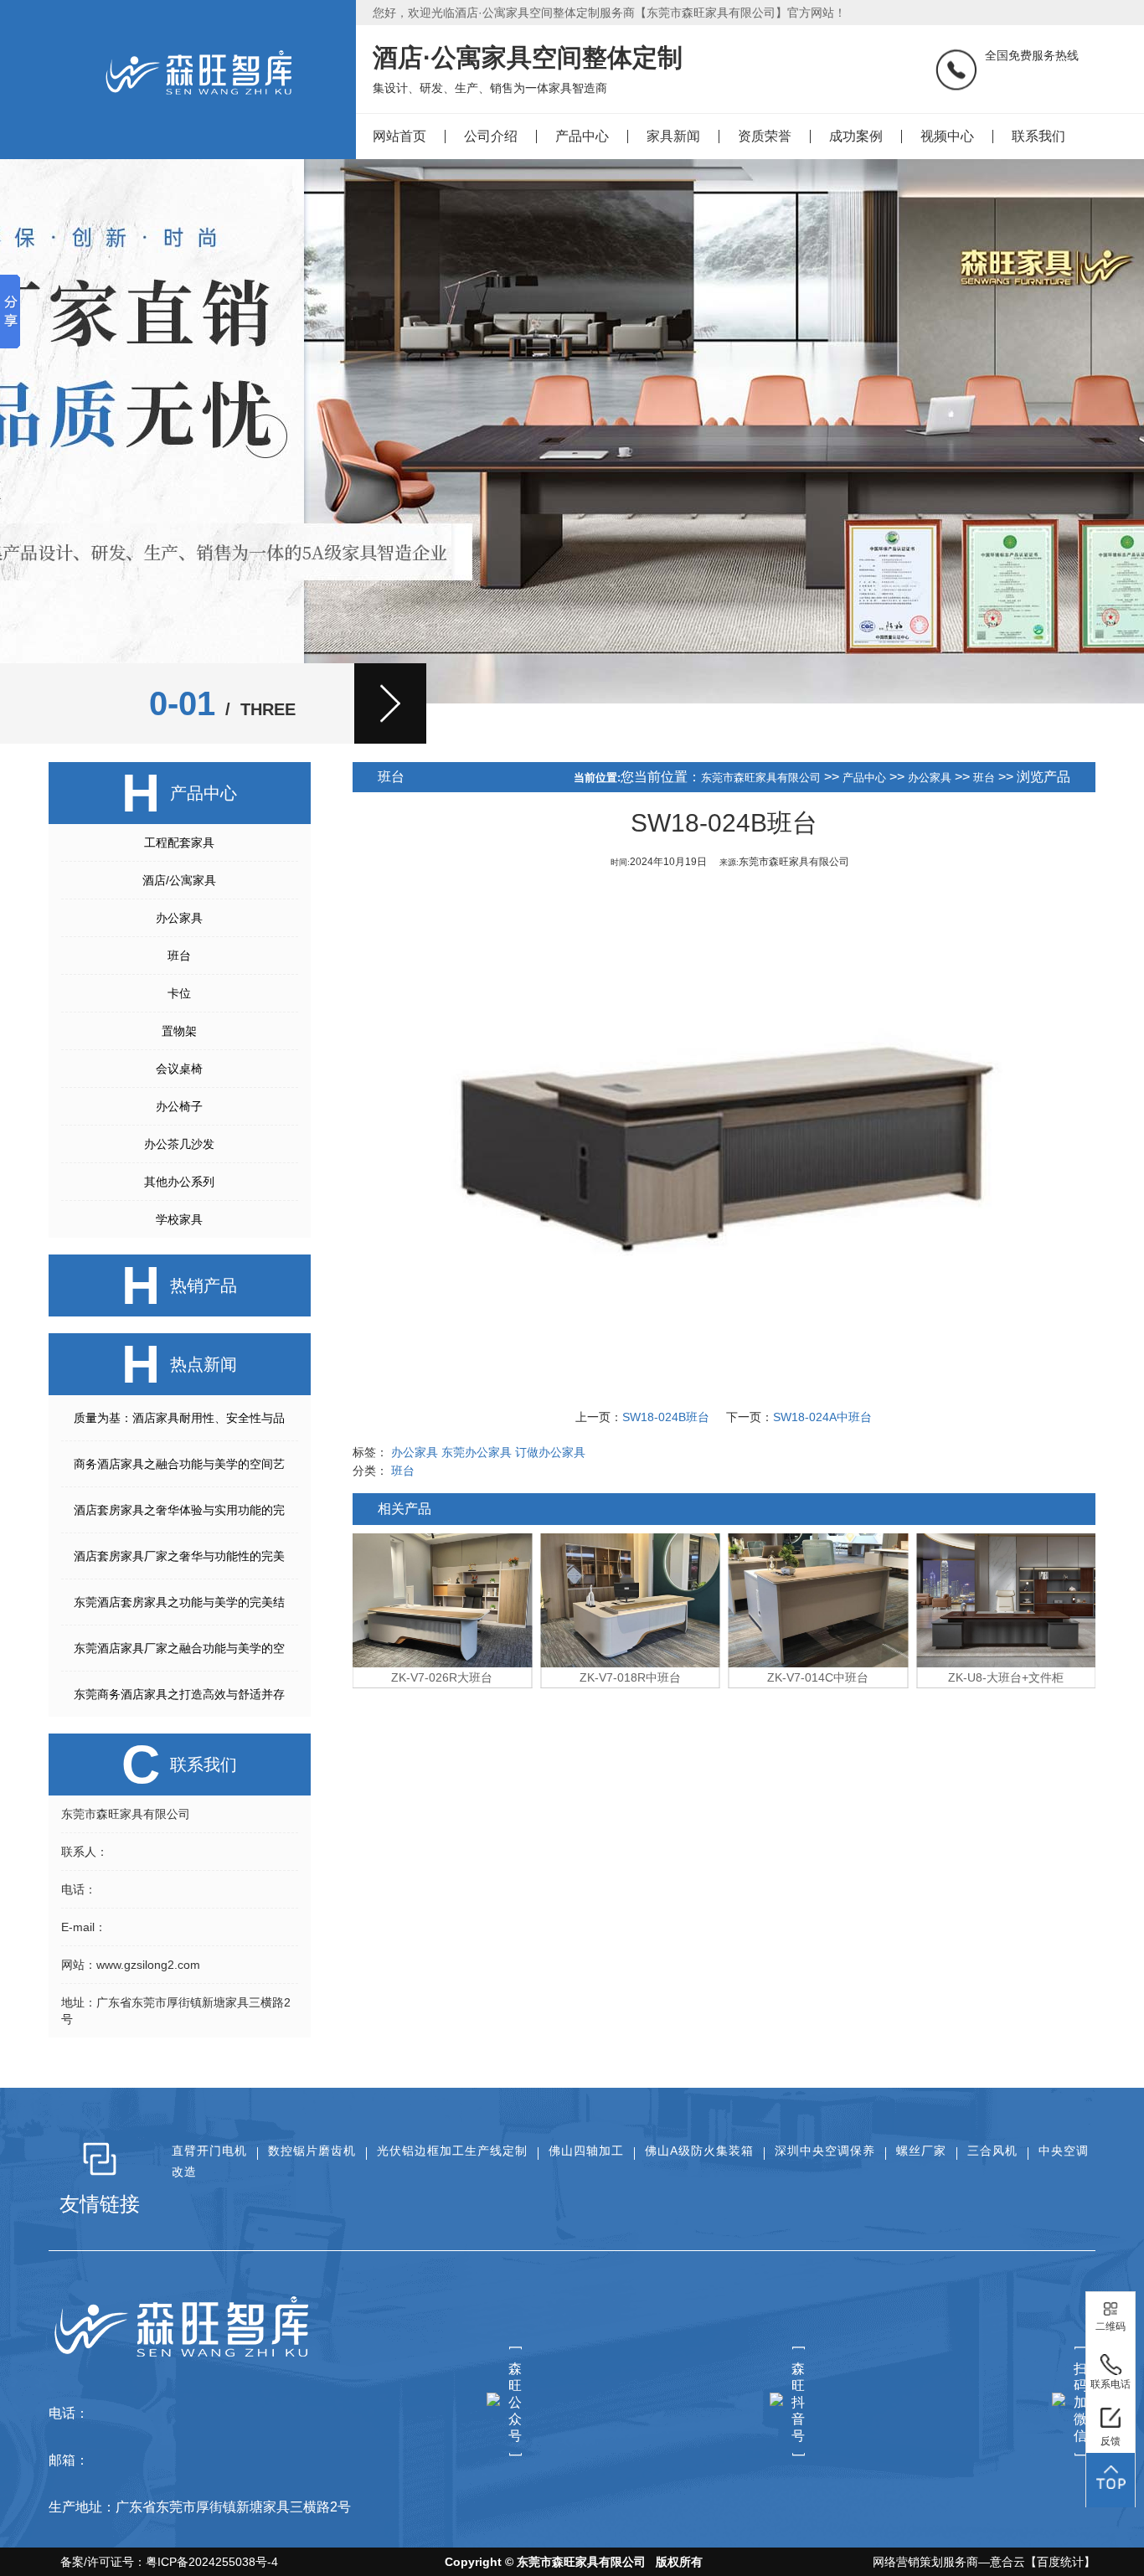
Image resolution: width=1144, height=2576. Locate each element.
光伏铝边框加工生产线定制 (452, 2151)
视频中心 (947, 136)
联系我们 (1038, 136)
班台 (179, 956)
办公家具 (179, 918)
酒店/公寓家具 (179, 880)
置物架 (179, 1031)
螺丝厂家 (921, 2151)
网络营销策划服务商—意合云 (949, 2562)
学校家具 (179, 1219)
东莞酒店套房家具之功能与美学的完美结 (179, 1602)
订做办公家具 (550, 1452)
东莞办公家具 (477, 1452)
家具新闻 (673, 136)
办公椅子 (179, 1106)
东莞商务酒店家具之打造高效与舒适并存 (179, 1694)
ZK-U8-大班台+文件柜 (1006, 1677)
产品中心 (582, 136)
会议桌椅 (179, 1069)
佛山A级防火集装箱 (699, 2151)
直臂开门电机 (209, 2151)
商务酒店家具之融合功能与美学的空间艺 (179, 1464)
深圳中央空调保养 (825, 2151)
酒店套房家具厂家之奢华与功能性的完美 (179, 1556)
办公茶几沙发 (179, 1144)
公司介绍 (491, 136)
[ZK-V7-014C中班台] (819, 1600)
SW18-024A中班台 (822, 1417)
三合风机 (992, 2151)
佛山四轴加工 (586, 2151)
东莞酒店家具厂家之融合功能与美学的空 (179, 1648)
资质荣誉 (765, 136)
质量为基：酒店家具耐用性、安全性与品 (179, 1418)
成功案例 (856, 136)
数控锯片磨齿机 (312, 2151)
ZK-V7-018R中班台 (630, 1677)
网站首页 (399, 136)
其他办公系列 (179, 1182)
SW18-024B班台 (666, 1417)
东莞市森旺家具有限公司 (761, 778)
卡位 (179, 993)
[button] (390, 703)
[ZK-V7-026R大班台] (443, 1600)
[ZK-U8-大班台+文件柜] (1006, 1600)
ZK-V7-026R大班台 (442, 1677)
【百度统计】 (1060, 2562)
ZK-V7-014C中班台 (818, 1677)
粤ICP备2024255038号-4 (212, 2562)
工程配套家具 (179, 842)
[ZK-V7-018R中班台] (630, 1600)
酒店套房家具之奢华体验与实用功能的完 (179, 1510)
